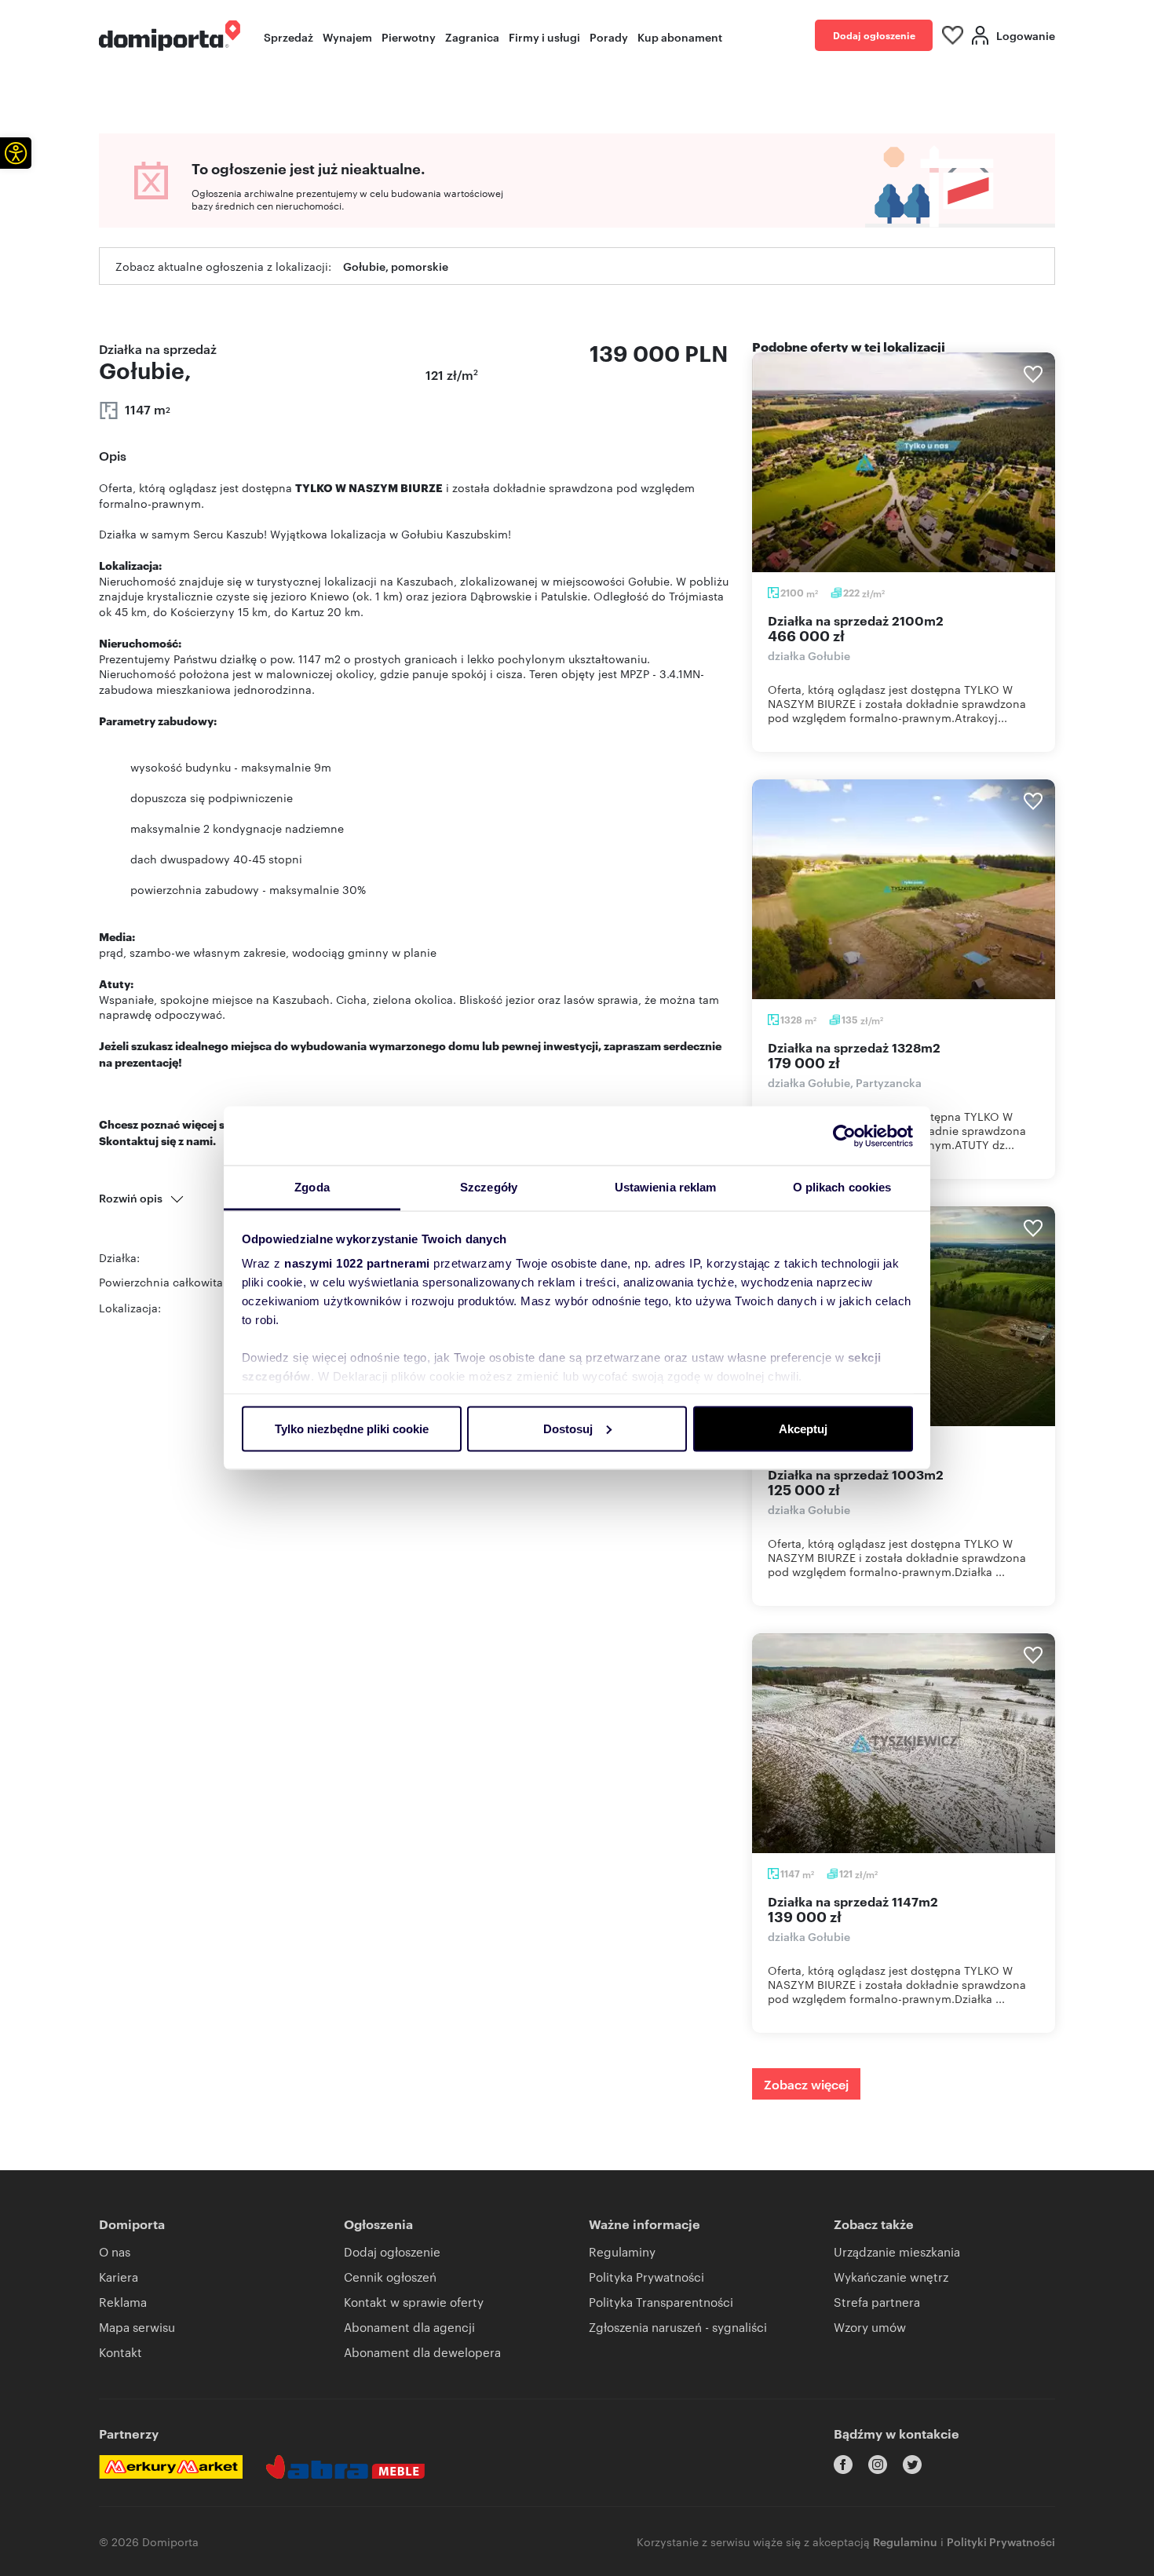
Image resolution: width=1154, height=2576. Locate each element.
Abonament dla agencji (409, 2327)
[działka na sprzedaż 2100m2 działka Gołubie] (904, 462)
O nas (115, 2251)
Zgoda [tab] (312, 1187)
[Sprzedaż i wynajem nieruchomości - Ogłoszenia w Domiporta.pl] (170, 36)
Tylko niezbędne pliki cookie (352, 1428)
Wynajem (347, 36)
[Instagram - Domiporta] (878, 2465)
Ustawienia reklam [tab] (666, 1187)
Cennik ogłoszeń (390, 2277)
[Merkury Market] (171, 2467)
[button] (16, 153)
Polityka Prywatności (646, 2277)
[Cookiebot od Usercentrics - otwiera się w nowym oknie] (844, 1136)
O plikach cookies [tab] (842, 1187)
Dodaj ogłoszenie (874, 35)
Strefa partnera (877, 2302)
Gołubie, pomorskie (396, 266)
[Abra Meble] (345, 2467)
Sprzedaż (288, 36)
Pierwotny (409, 36)
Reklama (123, 2302)
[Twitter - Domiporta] (912, 2465)
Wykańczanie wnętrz (891, 2277)
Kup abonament (680, 36)
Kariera (119, 2277)
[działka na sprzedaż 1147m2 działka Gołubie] (904, 1743)
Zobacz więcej (806, 2084)
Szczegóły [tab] (489, 1187)
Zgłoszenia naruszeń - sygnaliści (678, 2327)
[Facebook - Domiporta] (843, 2465)
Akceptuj (803, 1428)
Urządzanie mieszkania (897, 2251)
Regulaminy (622, 2251)
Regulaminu (905, 2541)
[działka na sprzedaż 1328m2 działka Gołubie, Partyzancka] (904, 889)
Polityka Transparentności (661, 2302)
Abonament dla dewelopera (422, 2352)
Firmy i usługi (544, 36)
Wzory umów (870, 2327)
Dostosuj (568, 1428)
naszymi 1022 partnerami (357, 1263)
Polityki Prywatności (1001, 2541)
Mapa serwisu (137, 2327)
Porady (609, 36)
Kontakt (121, 2352)
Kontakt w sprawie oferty (414, 2302)
